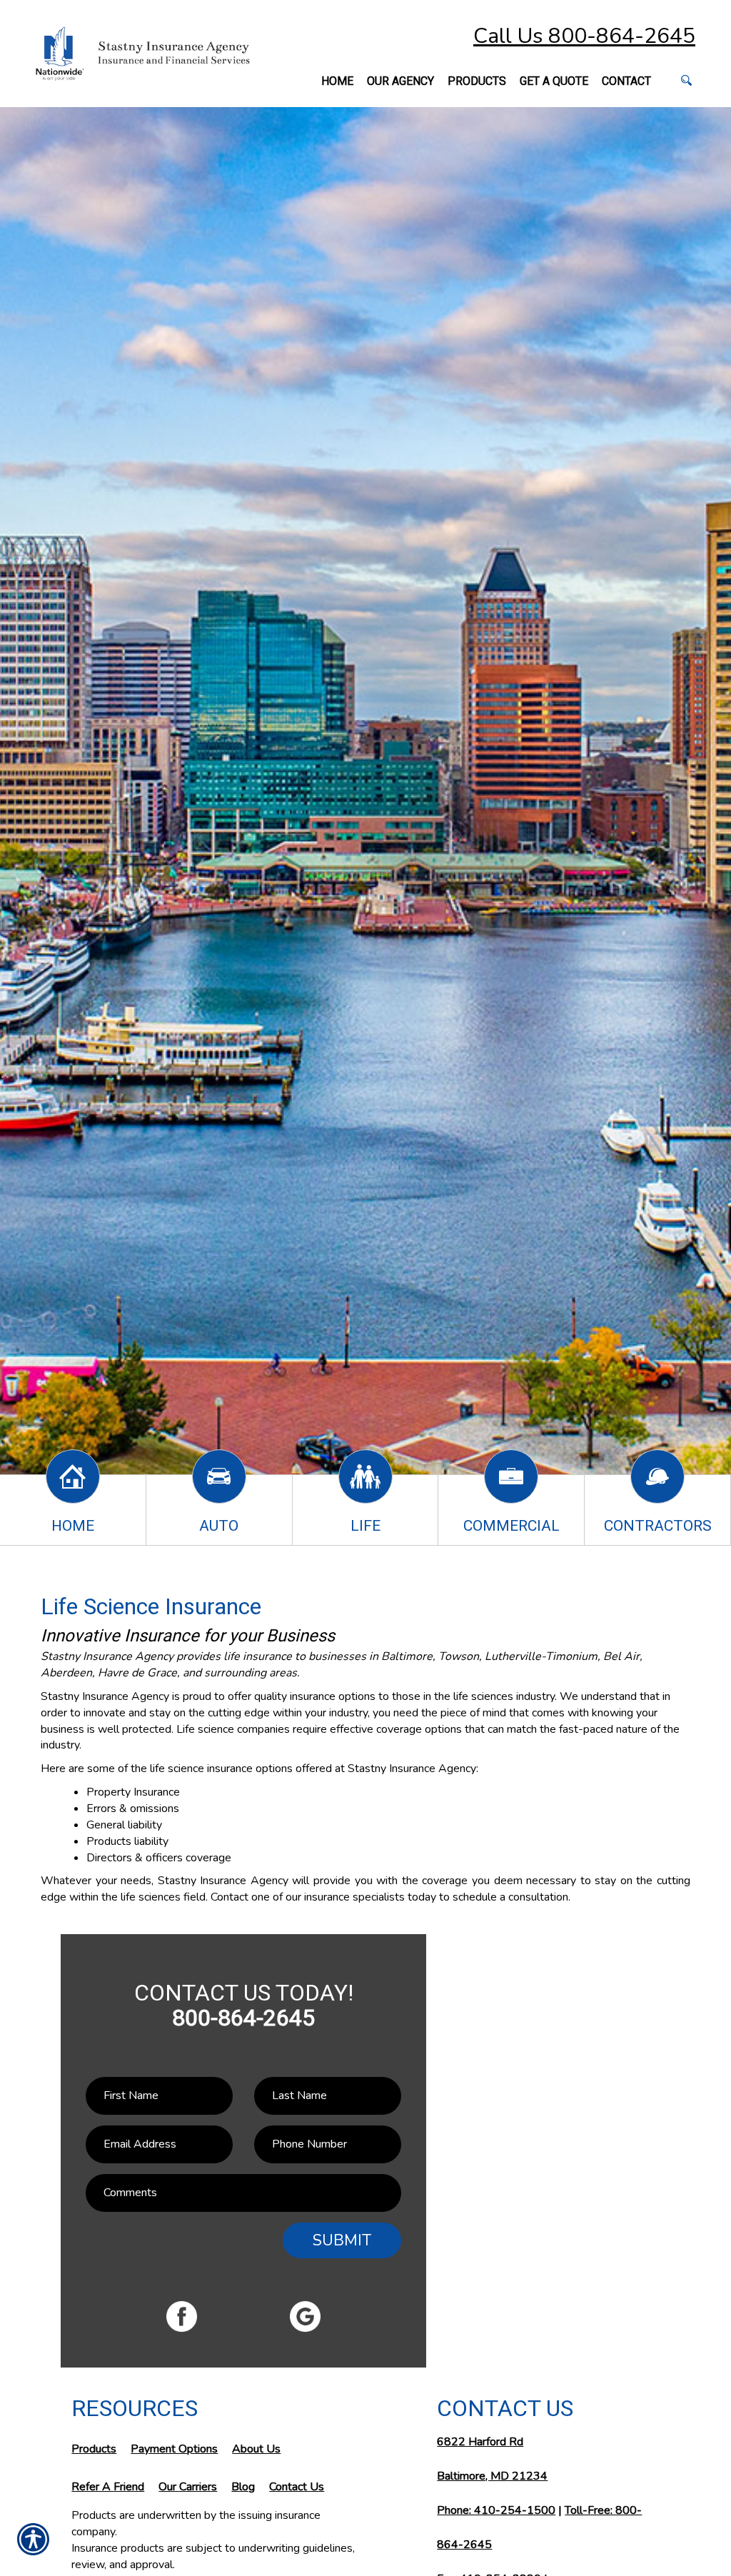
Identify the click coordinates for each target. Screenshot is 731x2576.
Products (94, 2449)
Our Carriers (188, 2487)
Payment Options (174, 2449)
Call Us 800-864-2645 (584, 36)
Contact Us (297, 2487)
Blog (243, 2487)
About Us (256, 2449)
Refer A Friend (108, 2487)
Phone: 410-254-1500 (496, 2510)
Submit (342, 2240)
